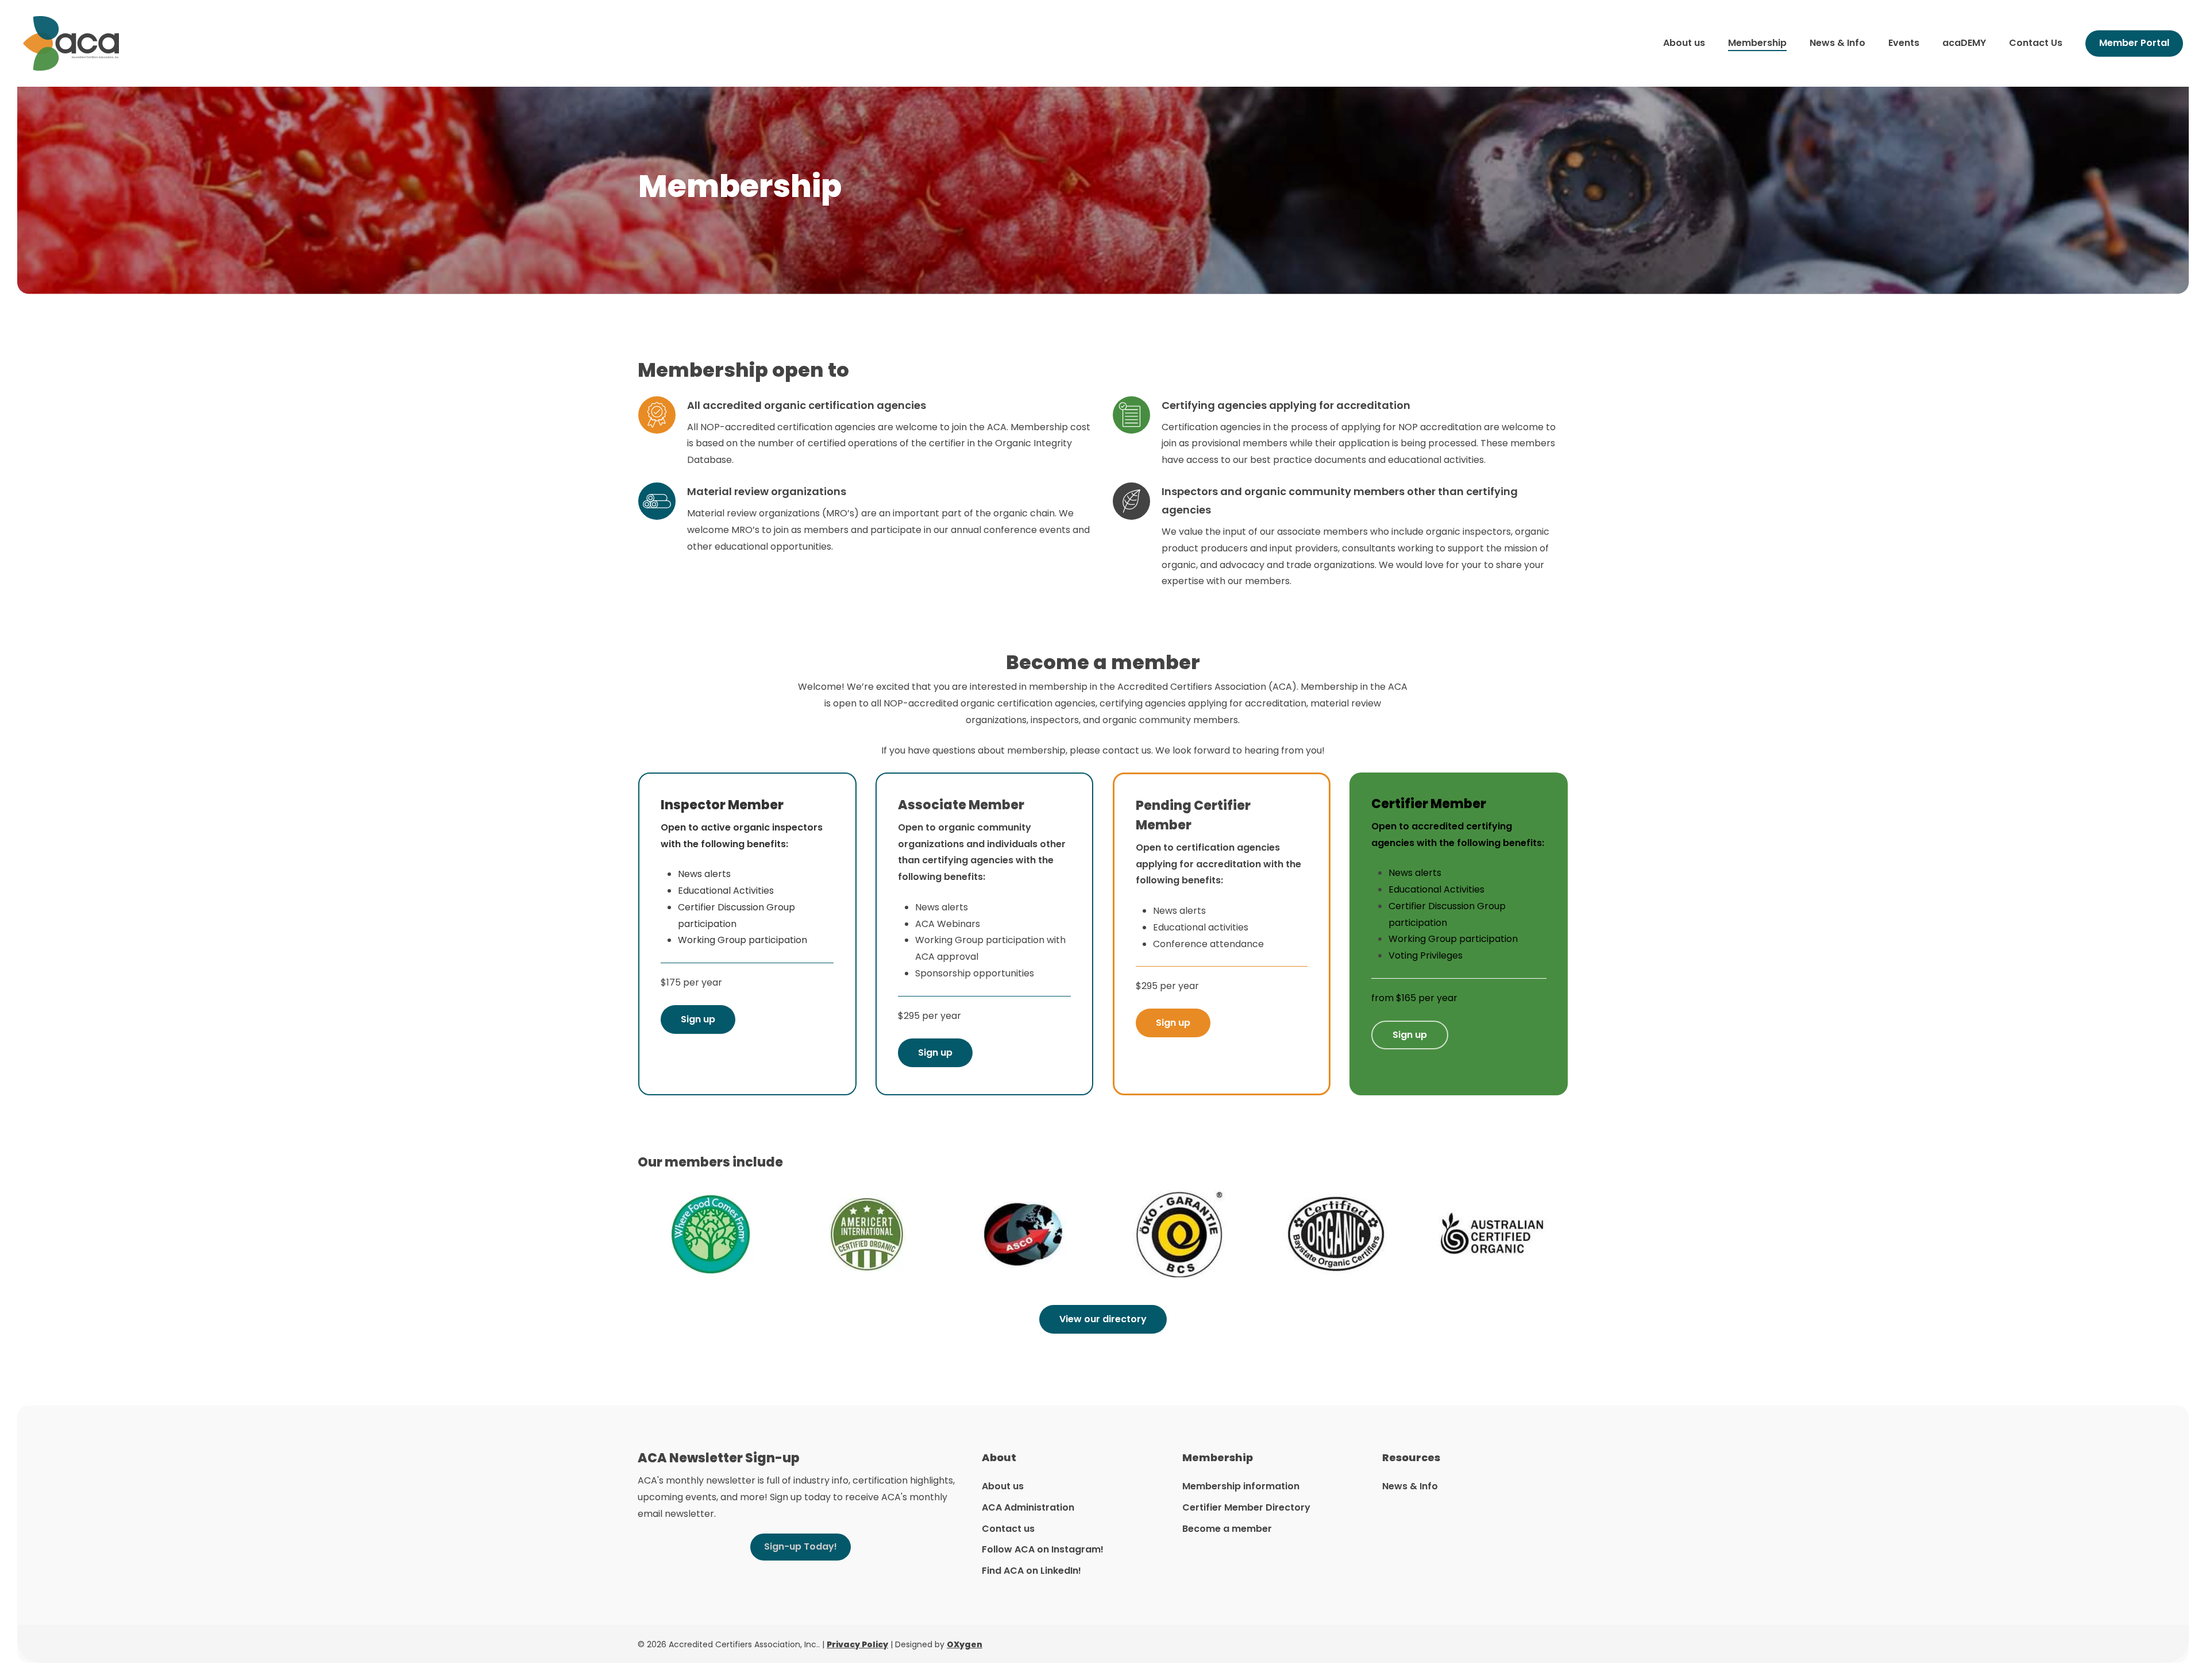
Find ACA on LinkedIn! (1031, 1571)
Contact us (1008, 1529)
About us (1003, 1486)
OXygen (965, 1644)
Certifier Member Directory (1246, 1507)
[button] (698, 1019)
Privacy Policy (857, 1644)
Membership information (1241, 1486)
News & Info (1410, 1486)
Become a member (1227, 1529)
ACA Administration (1028, 1507)
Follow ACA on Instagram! (1043, 1549)
